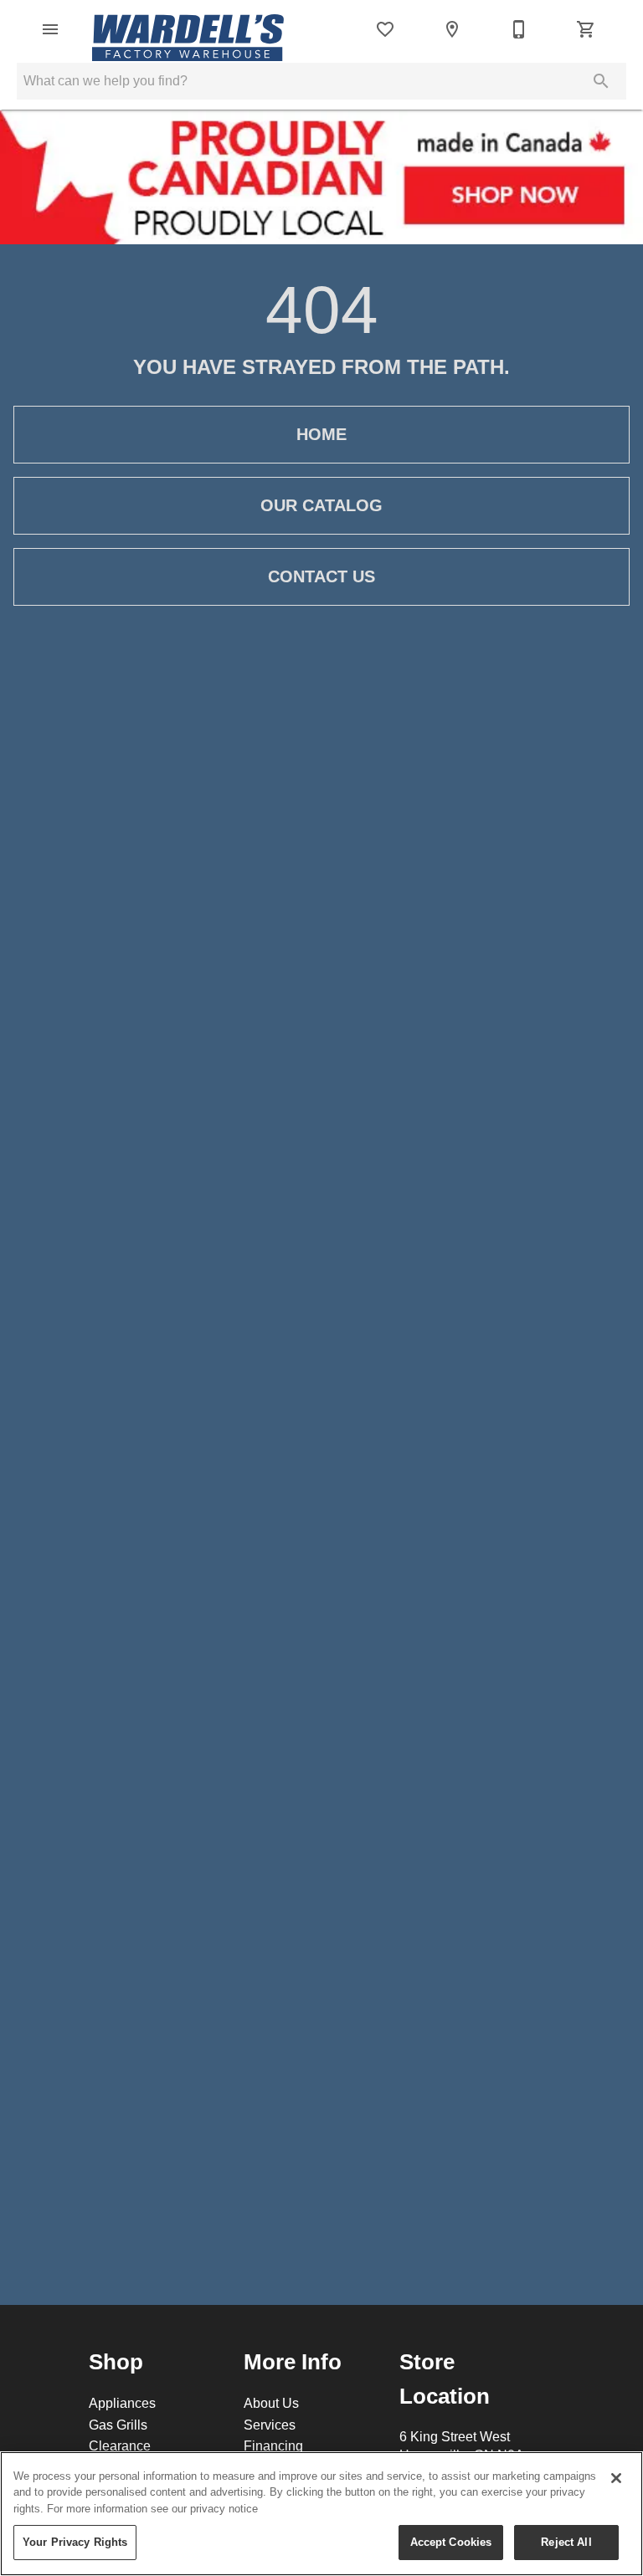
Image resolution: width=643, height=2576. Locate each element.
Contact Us (321, 576)
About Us (271, 2403)
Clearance (120, 2445)
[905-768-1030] (519, 29)
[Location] (452, 29)
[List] (385, 29)
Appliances (122, 2403)
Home (321, 434)
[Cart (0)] (586, 29)
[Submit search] (601, 81)
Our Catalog (321, 505)
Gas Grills (118, 2425)
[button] (50, 29)
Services (270, 2425)
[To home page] (188, 29)
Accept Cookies (451, 2542)
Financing (273, 2445)
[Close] (616, 2478)
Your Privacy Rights (75, 2542)
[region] (321, 2514)
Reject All (566, 2542)
